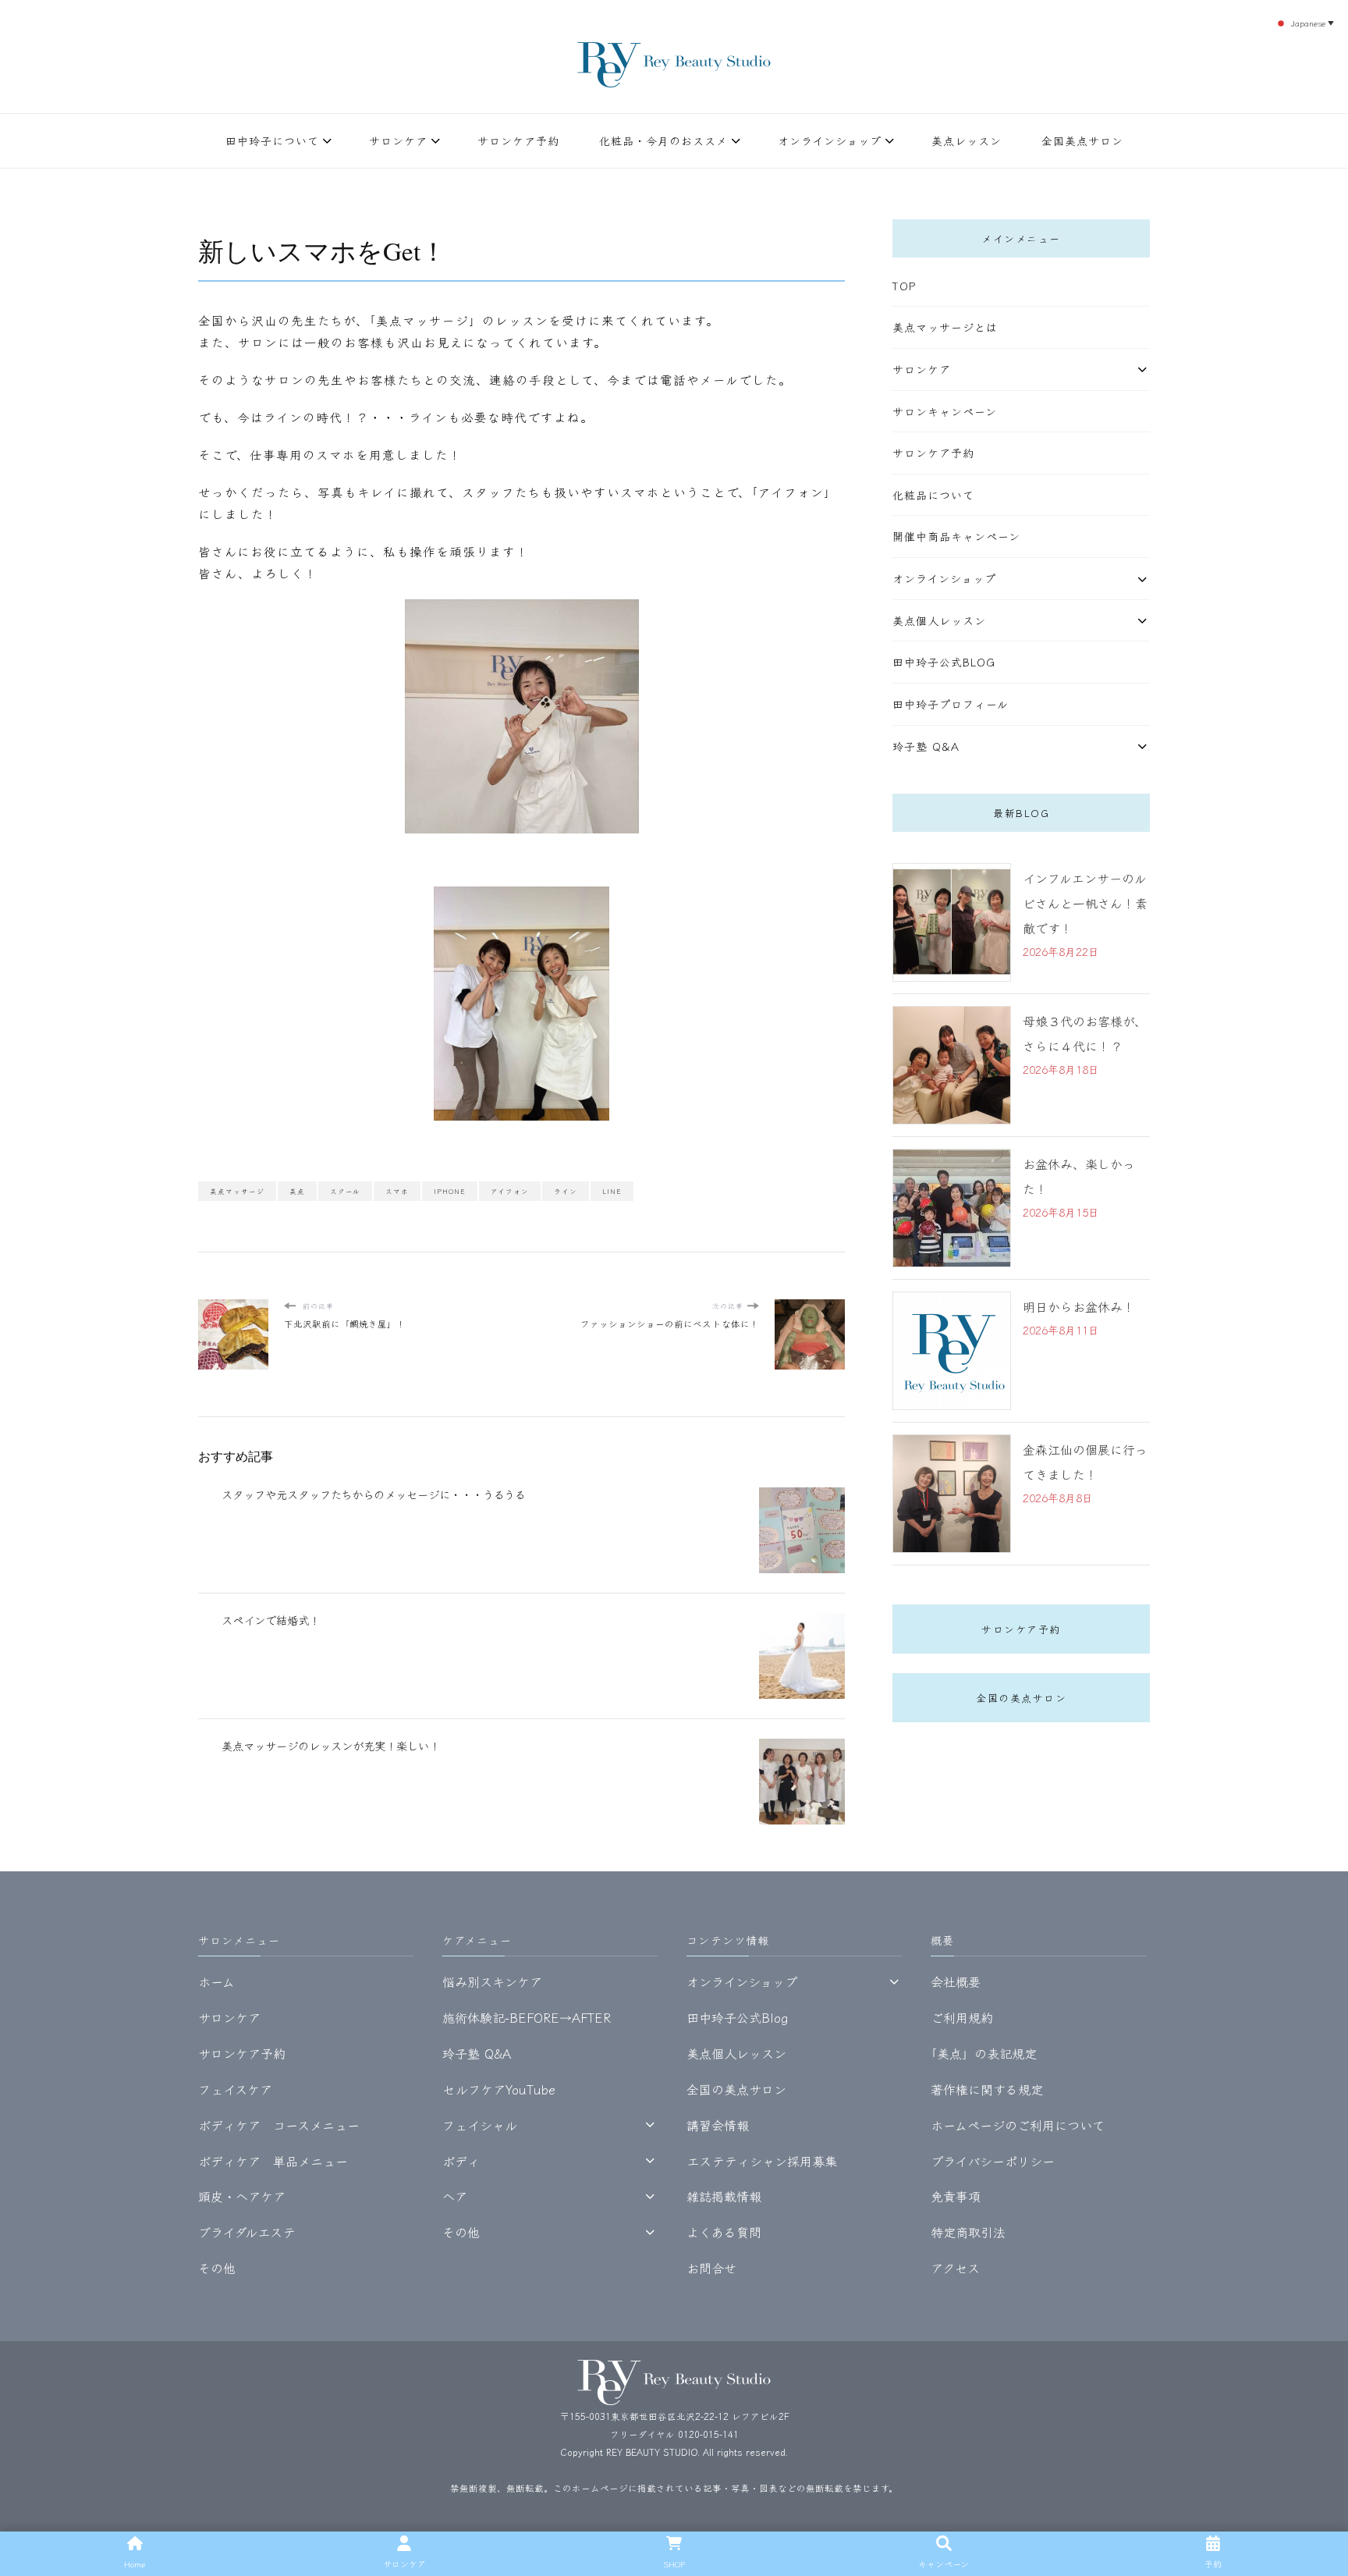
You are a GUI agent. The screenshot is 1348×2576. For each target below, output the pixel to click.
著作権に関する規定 (987, 2089)
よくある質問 (724, 2232)
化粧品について (933, 495)
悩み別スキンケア (492, 1981)
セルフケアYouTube (499, 2089)
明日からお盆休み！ (1079, 1306)
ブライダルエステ (247, 2232)
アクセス (955, 2268)
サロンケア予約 (518, 140)
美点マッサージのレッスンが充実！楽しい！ (331, 1745)
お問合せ (711, 2268)
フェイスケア (235, 2089)
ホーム (216, 1981)
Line (612, 1191)
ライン (566, 1191)
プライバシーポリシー (993, 2161)
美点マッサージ (237, 1191)
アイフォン (510, 1191)
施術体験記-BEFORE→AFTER (527, 2017)
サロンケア (398, 140)
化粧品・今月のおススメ (663, 140)
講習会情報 (718, 2125)
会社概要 (956, 1981)
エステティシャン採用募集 (762, 2161)
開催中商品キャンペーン (956, 536)
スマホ (397, 1191)
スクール (345, 1191)
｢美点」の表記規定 (984, 2053)
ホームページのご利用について (1018, 2125)
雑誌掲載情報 (724, 2196)
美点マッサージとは (945, 327)
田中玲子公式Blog (944, 662)
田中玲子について (272, 140)
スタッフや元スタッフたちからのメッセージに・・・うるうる (374, 1494)
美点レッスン (967, 140)
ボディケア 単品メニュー (273, 2161)
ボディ (461, 2161)
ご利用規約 (962, 2017)
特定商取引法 (968, 2232)
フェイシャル (480, 2125)
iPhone (450, 1191)
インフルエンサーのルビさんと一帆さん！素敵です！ (1085, 903)
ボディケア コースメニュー (279, 2125)
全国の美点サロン (1021, 1698)
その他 (217, 2268)
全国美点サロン (1082, 140)
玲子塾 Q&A (926, 746)
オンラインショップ (830, 140)
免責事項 (956, 2196)
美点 (297, 1191)
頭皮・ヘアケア (242, 2196)
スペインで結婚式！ (271, 1620)
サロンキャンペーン (945, 411)
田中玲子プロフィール (951, 704)
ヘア (455, 2196)
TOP (904, 286)
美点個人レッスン (939, 620)
